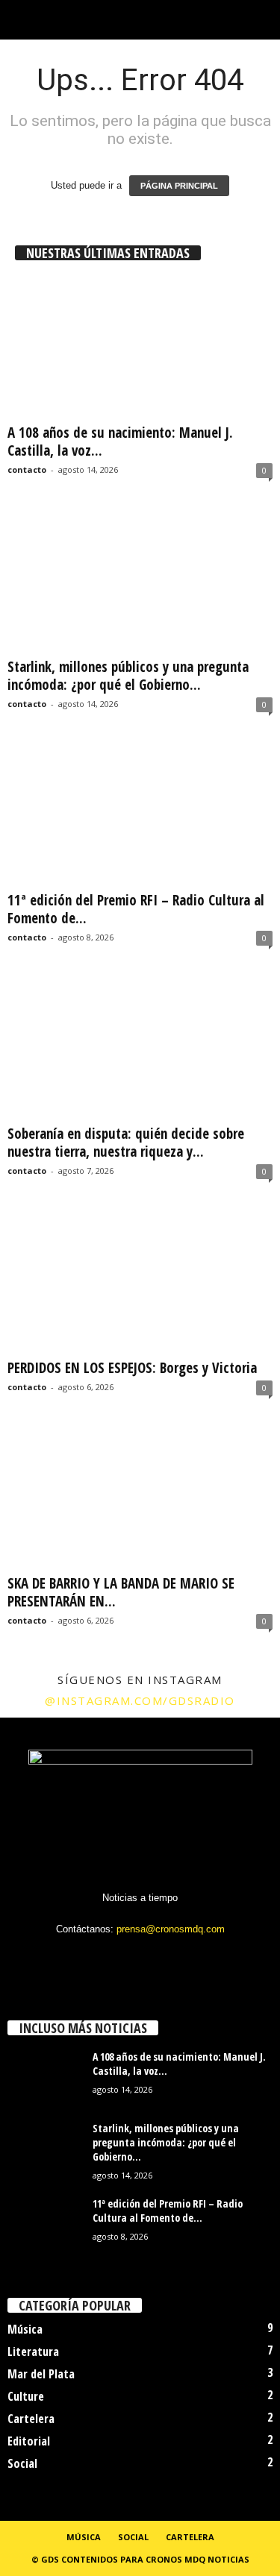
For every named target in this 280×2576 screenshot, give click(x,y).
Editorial (29, 2441)
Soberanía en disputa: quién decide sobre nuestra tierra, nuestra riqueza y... (126, 1143)
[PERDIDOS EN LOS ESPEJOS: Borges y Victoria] (140, 1282)
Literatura (33, 2352)
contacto (27, 469)
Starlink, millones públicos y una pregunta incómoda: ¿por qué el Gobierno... (128, 676)
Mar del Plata (41, 2374)
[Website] (172, 1958)
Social (22, 2463)
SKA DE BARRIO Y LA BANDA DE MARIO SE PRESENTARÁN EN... (121, 1592)
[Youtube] (201, 1958)
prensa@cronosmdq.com (171, 1929)
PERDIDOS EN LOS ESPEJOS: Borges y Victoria (132, 1368)
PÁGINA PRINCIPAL (179, 186)
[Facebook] (80, 1958)
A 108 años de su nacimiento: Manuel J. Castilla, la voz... (120, 442)
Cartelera (31, 2419)
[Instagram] (111, 1958)
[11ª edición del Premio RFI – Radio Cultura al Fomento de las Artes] (140, 815)
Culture (26, 2396)
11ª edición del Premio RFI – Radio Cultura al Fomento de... (136, 909)
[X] (141, 1958)
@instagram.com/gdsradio (140, 1700)
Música (25, 2329)
